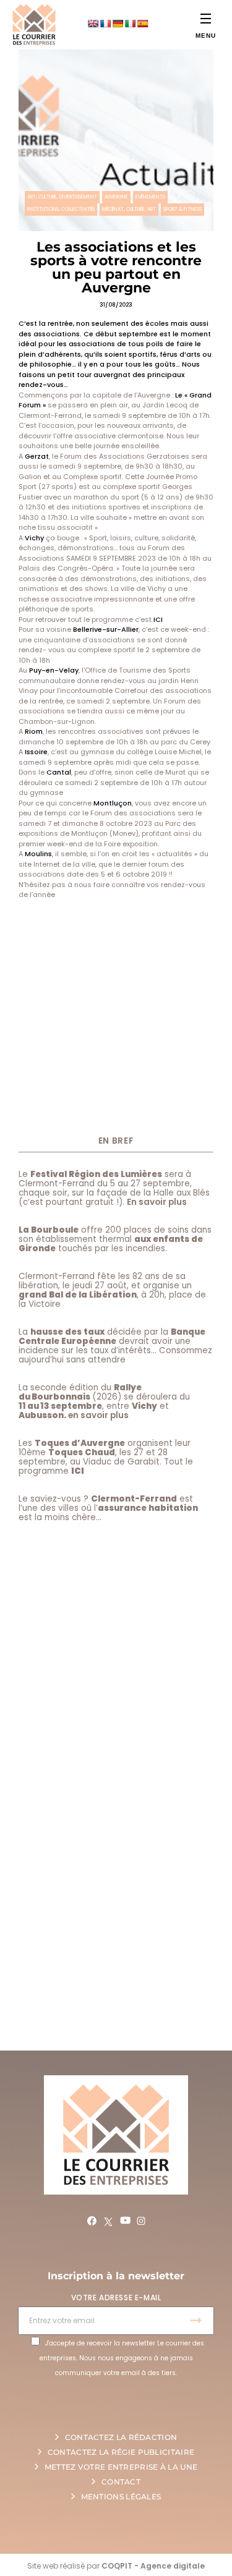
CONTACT (121, 2482)
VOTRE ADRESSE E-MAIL (116, 2298)
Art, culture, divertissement (62, 197)
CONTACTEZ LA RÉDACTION (121, 2437)
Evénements (150, 197)
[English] (93, 23)
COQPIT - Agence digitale (153, 2566)
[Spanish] (142, 23)
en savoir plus (98, 1415)
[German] (118, 23)
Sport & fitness (183, 209)
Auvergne (116, 197)
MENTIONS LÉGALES (121, 2497)
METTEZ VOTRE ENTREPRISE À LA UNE (121, 2467)
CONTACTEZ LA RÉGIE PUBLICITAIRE (121, 2452)
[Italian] (130, 23)
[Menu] (206, 18)
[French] (105, 23)
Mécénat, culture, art (129, 209)
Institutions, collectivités (61, 209)
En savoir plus (157, 1202)
